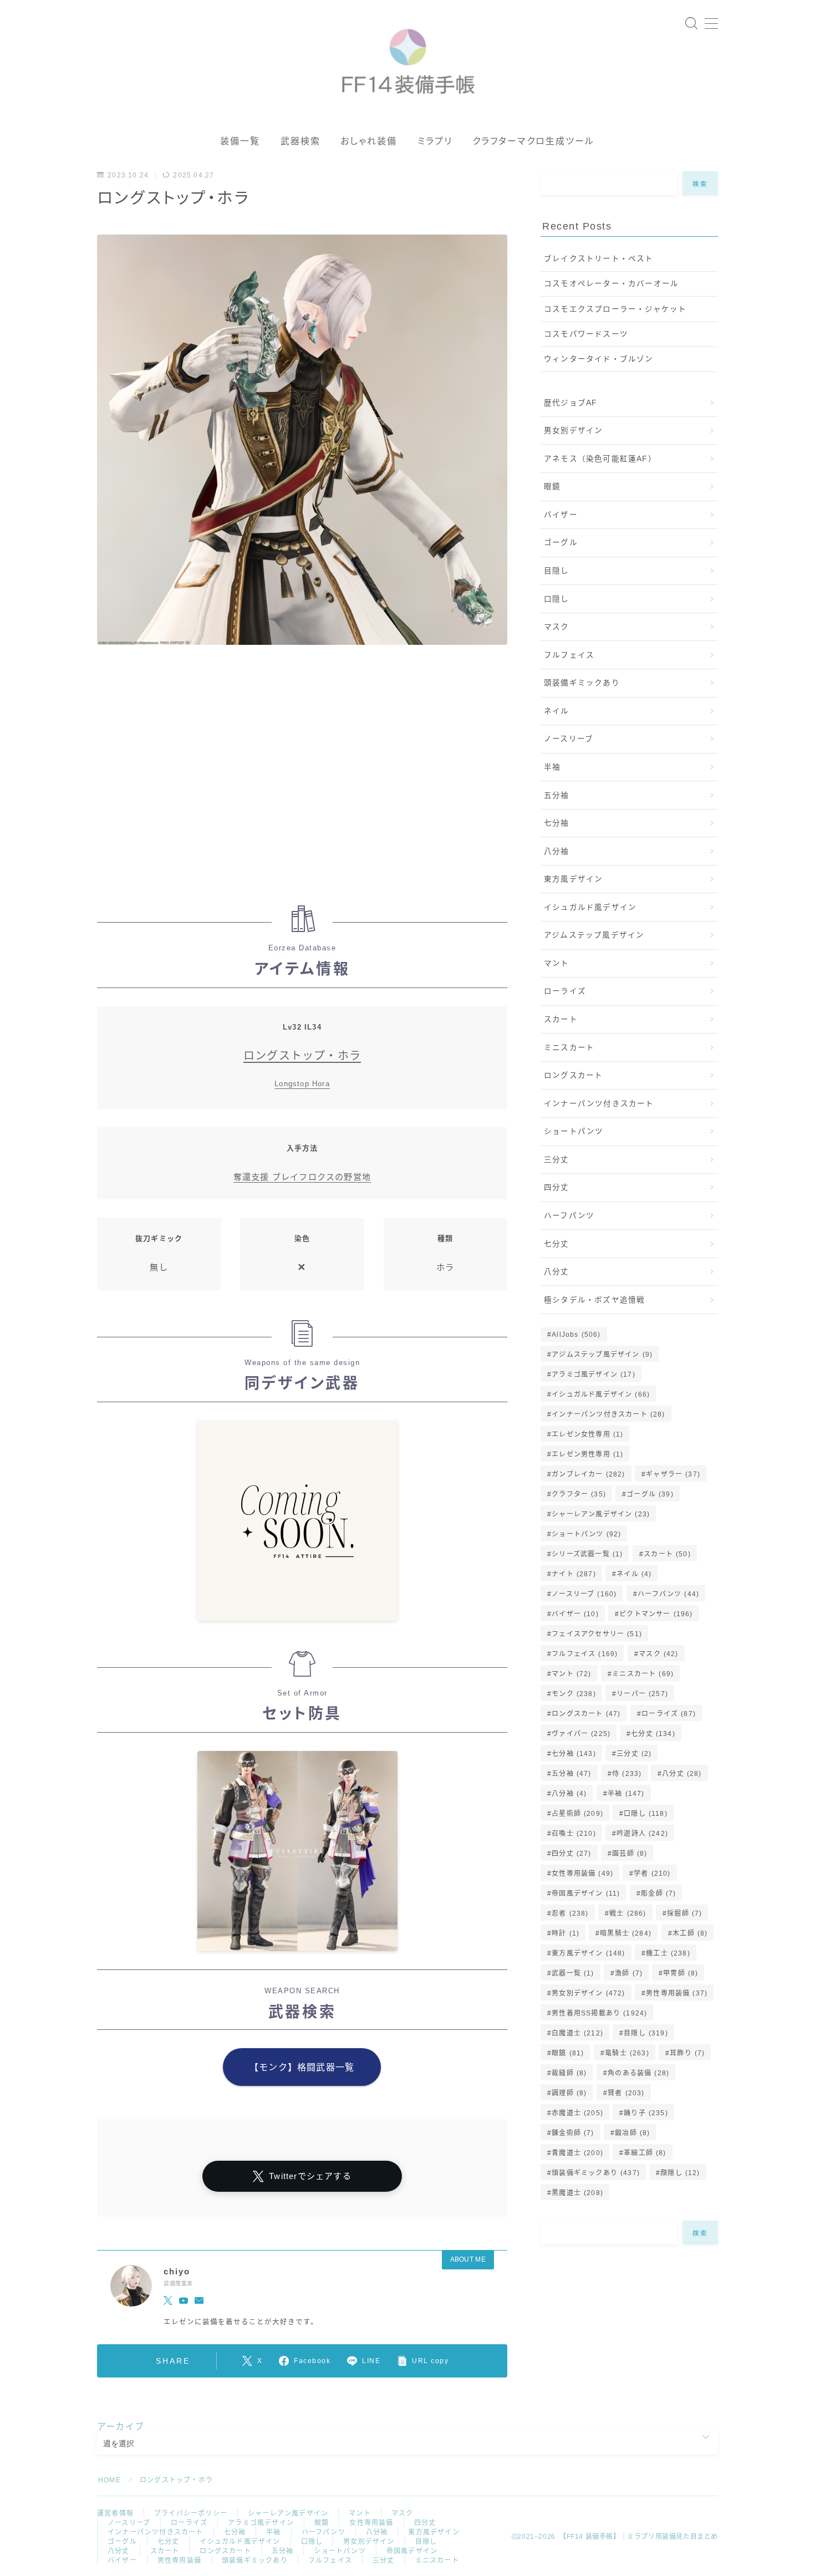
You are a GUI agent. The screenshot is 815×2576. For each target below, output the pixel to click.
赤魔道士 (577, 2113)
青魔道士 (577, 2153)
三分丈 (557, 1160)
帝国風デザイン (586, 1893)
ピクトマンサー (656, 1614)
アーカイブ (121, 2427)
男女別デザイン (573, 431)
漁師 (629, 1973)
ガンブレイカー (588, 1474)
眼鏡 (552, 487)
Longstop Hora (302, 1084)
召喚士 (574, 1834)
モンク (574, 1694)
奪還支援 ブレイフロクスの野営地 (302, 1177)
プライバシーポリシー (191, 2513)
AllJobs (576, 1335)
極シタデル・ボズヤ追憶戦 (594, 1300)
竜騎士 (627, 2053)
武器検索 (300, 141)
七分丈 (557, 1244)
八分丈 (557, 1272)
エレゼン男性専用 (587, 1454)
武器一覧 (573, 1973)
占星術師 (577, 1814)
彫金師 (658, 1893)
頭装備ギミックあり (582, 683)
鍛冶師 (632, 2133)
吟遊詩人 (642, 1834)
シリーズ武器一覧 (587, 1554)
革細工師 (645, 2153)
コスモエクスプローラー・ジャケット (615, 309)
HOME (109, 2480)
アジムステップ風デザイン (594, 935)
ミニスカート (569, 1048)
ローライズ (565, 991)
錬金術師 (573, 2133)
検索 (701, 184)
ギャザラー (673, 1474)
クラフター (579, 1494)
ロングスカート (573, 1075)
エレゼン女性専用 (587, 1434)
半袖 (552, 767)
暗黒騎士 (626, 1933)
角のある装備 (638, 2073)
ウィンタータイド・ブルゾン (599, 359)
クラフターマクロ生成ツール (533, 141)
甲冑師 (681, 1973)
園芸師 (630, 1854)
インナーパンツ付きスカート (599, 1104)
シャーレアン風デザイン (601, 1514)
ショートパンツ (574, 1131)
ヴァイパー (581, 1734)
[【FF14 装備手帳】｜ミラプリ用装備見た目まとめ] (408, 57)
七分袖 (557, 823)
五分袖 (557, 795)
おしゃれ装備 (369, 141)
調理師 (569, 2093)
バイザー (561, 515)
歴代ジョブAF (570, 403)
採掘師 (684, 1913)
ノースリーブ (569, 739)
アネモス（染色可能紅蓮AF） (600, 459)
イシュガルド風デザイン (590, 907)
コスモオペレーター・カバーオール (611, 284)
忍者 (570, 1913)
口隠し (557, 599)
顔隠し (680, 2173)
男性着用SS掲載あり (599, 2013)
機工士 (668, 1953)
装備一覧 (240, 141)
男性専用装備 (677, 1993)
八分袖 (557, 851)
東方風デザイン (573, 879)
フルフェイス (569, 655)
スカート (561, 1019)
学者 (653, 1874)
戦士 (628, 1913)
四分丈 (557, 1187)
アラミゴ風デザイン (594, 1374)
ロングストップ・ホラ (302, 1056)
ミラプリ (435, 141)
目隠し (557, 571)
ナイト (574, 1574)
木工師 (690, 1933)
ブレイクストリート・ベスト (599, 259)
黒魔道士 (577, 2193)
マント (557, 963)
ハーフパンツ (569, 1216)
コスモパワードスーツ (586, 334)
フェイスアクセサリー (597, 1634)
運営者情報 (115, 2513)
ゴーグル (561, 543)
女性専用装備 (582, 1874)
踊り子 (646, 2113)
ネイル (557, 711)
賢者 (626, 2093)
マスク (557, 627)
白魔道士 (577, 2033)
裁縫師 (569, 2073)
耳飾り (687, 2053)
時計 (566, 1933)
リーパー (642, 1694)
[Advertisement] (302, 781)
